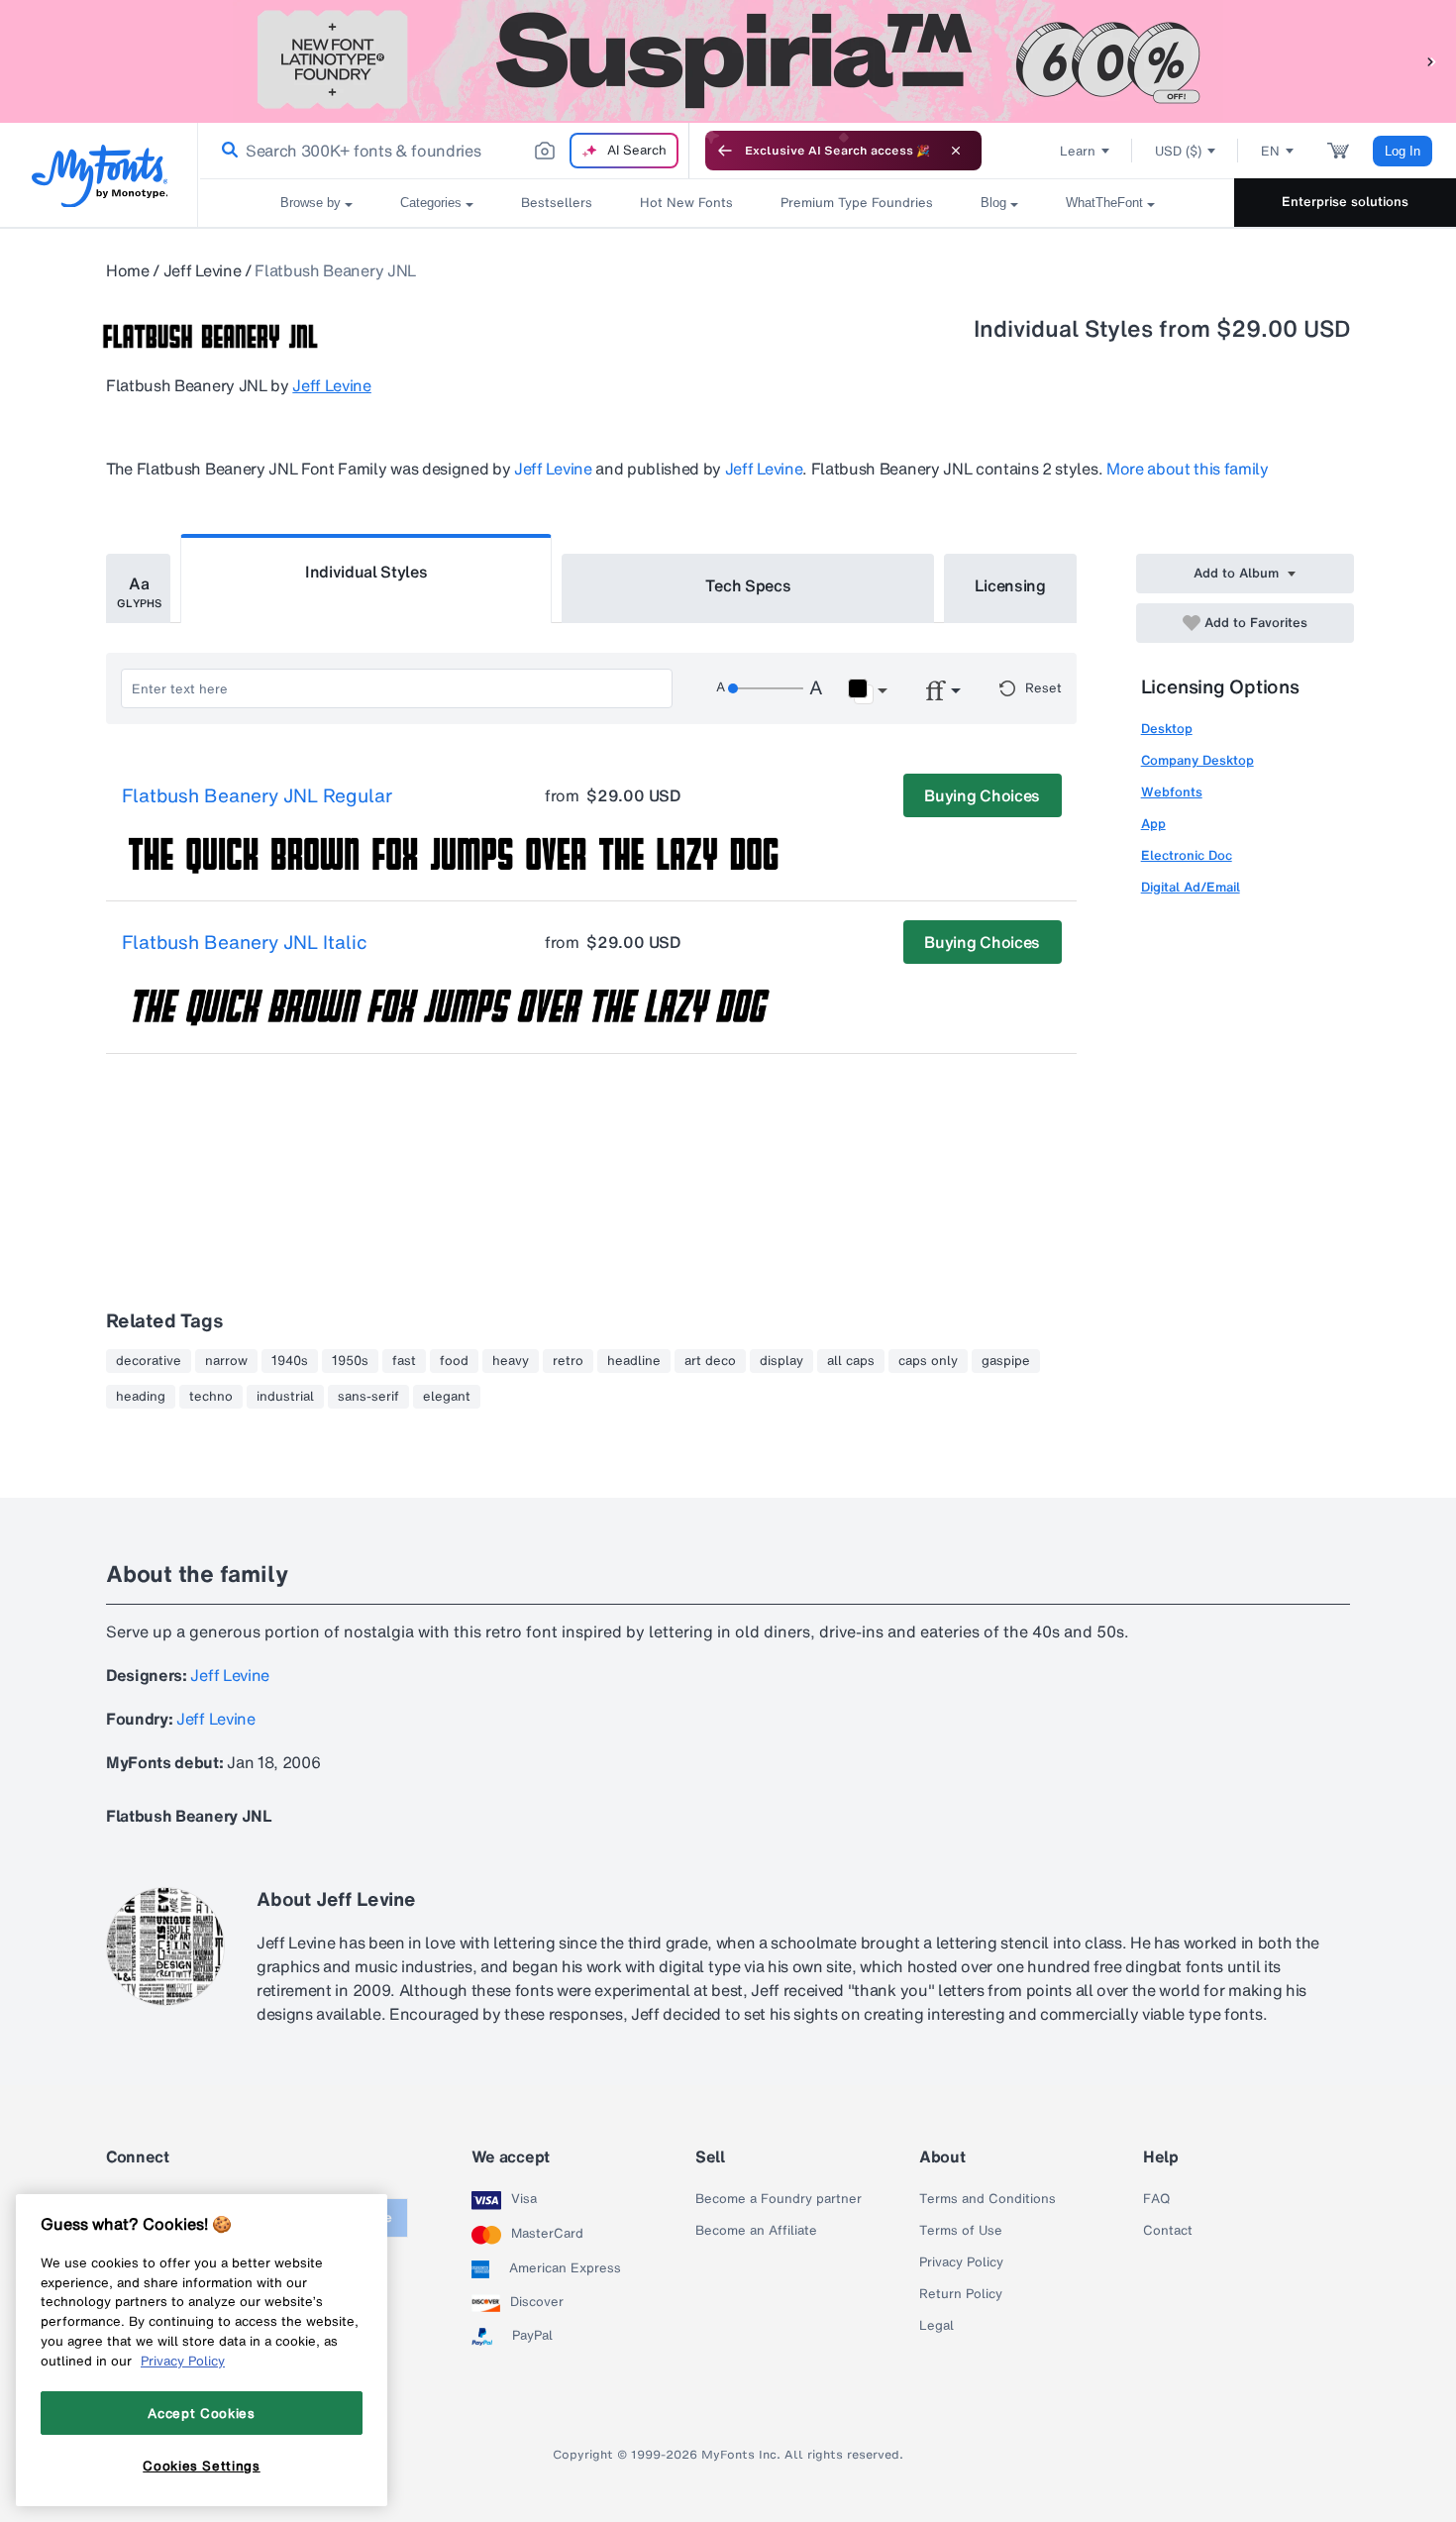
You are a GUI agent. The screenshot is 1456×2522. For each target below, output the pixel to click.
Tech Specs (748, 585)
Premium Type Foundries (857, 203)
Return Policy (961, 2294)
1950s (350, 1361)
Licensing (1010, 585)
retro (568, 1361)
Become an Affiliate (756, 2231)
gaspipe (1006, 1361)
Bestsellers (557, 203)
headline (634, 1361)
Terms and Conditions (988, 2199)
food (454, 1361)
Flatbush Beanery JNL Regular (257, 796)
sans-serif (368, 1397)
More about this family (1188, 469)
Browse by (311, 203)
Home (128, 270)
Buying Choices (982, 795)
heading (141, 1397)
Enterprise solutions (1345, 202)
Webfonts (1172, 792)
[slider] (766, 688)
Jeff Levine (202, 270)
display (781, 1361)
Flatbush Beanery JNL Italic (245, 943)
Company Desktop (1197, 760)
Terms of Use (961, 2231)
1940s (290, 1361)
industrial (285, 1397)
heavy (511, 1361)
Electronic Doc (1187, 855)
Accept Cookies (201, 2413)
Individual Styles (366, 572)
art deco (710, 1361)
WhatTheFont (1104, 203)
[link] (226, 151)
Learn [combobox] (1078, 151)
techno (211, 1397)
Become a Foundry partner (779, 2199)
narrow (226, 1361)
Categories (431, 203)
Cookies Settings (202, 2466)
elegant (447, 1397)
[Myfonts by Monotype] (100, 176)
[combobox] (444, 151)
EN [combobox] (1270, 151)
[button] (1431, 61)
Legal (936, 2326)
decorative (149, 1361)
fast (404, 1361)
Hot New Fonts (686, 203)
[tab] (138, 588)
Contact (1168, 2231)
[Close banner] (956, 151)
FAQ (1156, 2199)
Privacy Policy (961, 2262)
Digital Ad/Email (1191, 887)
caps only (928, 1361)
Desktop (1167, 729)
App (1153, 824)
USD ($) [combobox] (1178, 151)
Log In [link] (1403, 151)
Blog (993, 203)
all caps (851, 1361)
